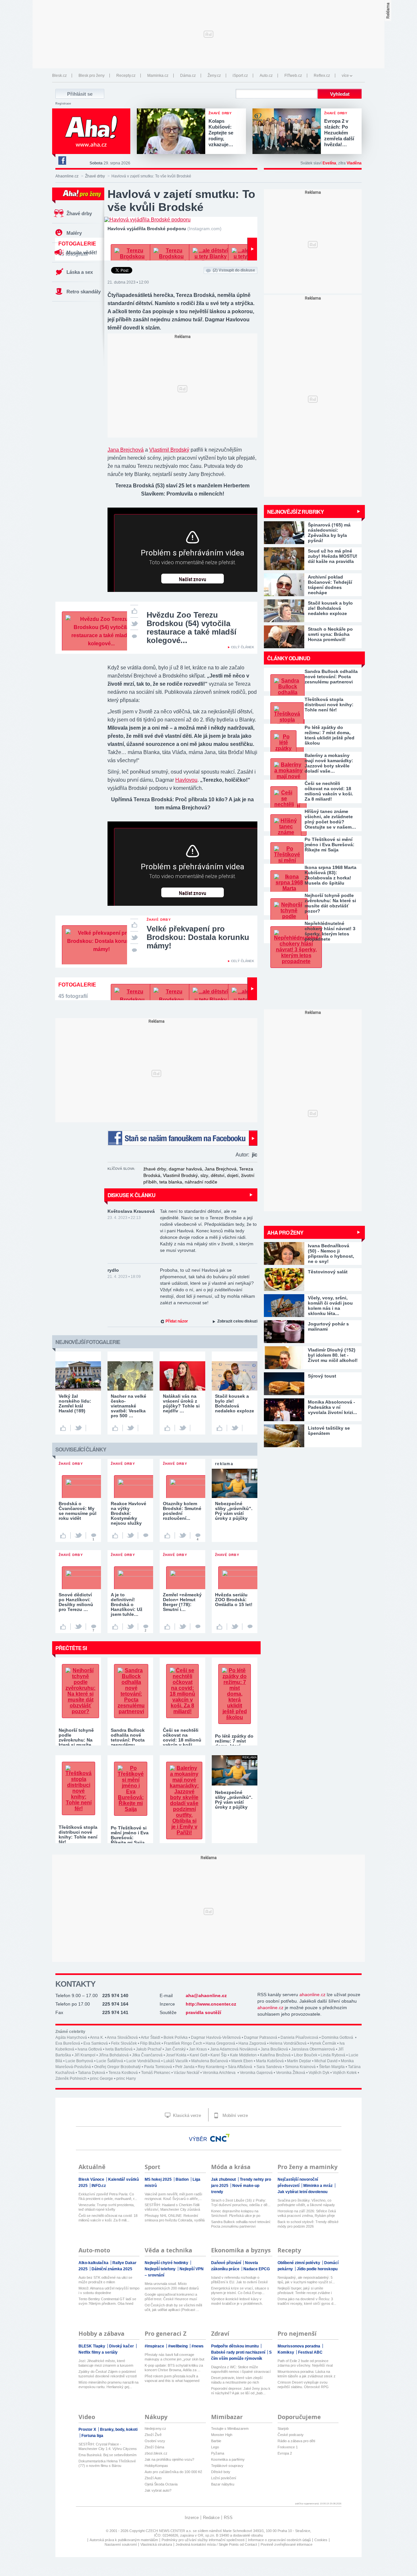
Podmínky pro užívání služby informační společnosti (203, 2540)
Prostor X (88, 2429)
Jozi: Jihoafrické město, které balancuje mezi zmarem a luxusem (106, 2363)
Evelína (329, 163)
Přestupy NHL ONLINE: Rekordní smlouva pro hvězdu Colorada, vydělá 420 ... (175, 2218)
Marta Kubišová (270, 2061)
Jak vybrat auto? (158, 2490)
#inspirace (155, 2346)
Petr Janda (185, 2067)
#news (198, 2346)
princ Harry (126, 2079)
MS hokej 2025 (159, 2179)
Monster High (222, 2435)
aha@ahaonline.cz (206, 1995)
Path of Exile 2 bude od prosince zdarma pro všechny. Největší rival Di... (305, 2363)
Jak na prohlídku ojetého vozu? (169, 2459)
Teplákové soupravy (227, 2466)
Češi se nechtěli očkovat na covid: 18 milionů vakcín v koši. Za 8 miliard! (329, 791)
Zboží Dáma (154, 2447)
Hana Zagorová (252, 2043)
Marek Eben (242, 2061)
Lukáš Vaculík (176, 2061)
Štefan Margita (332, 2067)
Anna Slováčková (122, 2037)
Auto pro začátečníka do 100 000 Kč (173, 2472)
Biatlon (183, 2179)
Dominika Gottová (338, 2037)
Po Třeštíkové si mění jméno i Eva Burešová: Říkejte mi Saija (330, 845)
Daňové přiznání (227, 2263)
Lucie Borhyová (79, 2061)
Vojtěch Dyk (319, 2073)
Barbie (216, 2441)
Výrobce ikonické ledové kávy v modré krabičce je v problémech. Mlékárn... (237, 2301)
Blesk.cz (59, 76)
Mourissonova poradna (299, 2346)
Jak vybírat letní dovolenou (302, 2192)
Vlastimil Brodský (169, 450)
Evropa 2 (285, 2453)
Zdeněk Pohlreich (71, 2079)
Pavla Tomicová (158, 2067)
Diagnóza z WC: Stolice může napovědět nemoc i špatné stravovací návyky (241, 2369)
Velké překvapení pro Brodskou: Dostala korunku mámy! (198, 937)
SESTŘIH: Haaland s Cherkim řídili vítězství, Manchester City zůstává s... (172, 2207)
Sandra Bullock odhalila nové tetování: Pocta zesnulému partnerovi (331, 677)
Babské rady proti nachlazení (239, 2352)
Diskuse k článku (131, 1195)
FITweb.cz (293, 76)
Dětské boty (221, 2472)
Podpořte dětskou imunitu (235, 2346)
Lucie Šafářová (110, 2061)
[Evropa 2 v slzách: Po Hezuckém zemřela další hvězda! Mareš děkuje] (288, 132)
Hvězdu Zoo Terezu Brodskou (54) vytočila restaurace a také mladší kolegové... (192, 628)
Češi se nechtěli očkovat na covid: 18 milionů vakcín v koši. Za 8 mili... (108, 2218)
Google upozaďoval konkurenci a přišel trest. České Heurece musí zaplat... (171, 2297)
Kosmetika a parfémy (228, 2459)
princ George (101, 2079)
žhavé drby (155, 1169)
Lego (215, 2447)
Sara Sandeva (269, 2067)
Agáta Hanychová (71, 2037)
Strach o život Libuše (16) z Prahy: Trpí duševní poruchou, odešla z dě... (241, 2203)
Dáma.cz (188, 76)
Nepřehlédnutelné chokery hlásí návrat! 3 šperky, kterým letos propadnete (330, 931)
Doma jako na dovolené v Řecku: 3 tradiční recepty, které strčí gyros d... (307, 2301)
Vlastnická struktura (156, 2544)
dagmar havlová (185, 1169)
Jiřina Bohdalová (114, 2055)
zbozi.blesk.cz (156, 2453)
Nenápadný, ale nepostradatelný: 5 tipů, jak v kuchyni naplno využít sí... (306, 2280)
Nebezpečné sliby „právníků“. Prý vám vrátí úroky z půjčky (234, 1800)
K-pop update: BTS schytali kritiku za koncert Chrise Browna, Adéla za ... (174, 2368)
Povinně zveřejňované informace (287, 2544)
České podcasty (291, 2435)
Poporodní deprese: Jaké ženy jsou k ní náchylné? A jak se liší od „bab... (241, 2391)
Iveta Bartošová (119, 2049)
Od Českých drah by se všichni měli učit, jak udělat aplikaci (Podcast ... (173, 2307)
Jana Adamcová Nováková (234, 2049)
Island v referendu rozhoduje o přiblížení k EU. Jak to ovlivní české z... (239, 2280)
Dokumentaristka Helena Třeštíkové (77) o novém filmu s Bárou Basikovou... (107, 2464)
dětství (218, 1175)
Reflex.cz (322, 76)
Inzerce (192, 2518)
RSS (228, 2518)
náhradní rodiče (201, 1182)
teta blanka (171, 1182)
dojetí (233, 1175)
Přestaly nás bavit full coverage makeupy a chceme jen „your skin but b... (174, 2357)
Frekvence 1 (288, 2447)
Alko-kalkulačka (94, 2263)
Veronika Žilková (291, 2073)
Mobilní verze (235, 2115)
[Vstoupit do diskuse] (134, 636)
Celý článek (243, 647)
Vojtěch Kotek (345, 2073)
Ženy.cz (214, 76)
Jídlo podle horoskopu (317, 2269)
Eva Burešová (68, 2043)
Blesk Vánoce (92, 2179)
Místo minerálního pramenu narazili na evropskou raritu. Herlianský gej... (108, 2385)
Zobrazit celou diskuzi (237, 1321)
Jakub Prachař (149, 2049)
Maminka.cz (158, 76)
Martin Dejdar (299, 2061)
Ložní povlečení (224, 2478)
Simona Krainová (300, 2067)
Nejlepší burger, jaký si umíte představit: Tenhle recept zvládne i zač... (305, 2291)
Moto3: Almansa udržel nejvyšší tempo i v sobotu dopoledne (109, 2290)
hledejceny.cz (155, 2429)
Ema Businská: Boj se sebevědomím (108, 2455)
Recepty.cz (126, 76)
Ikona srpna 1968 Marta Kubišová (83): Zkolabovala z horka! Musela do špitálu (331, 875)
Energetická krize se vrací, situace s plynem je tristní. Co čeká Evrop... (240, 2290)
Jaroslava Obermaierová (313, 2049)
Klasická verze (186, 2115)
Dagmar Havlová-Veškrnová (216, 2037)
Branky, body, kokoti (119, 2429)
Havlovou (186, 780)
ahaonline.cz (312, 1995)
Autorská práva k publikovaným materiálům (124, 2540)
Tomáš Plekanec (156, 2073)
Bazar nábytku (223, 2484)
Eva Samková (96, 2043)
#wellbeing (178, 2346)
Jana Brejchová (126, 450)
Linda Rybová (333, 2055)
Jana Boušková (274, 2049)
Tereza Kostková (123, 2073)
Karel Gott (198, 2055)
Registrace (63, 104)
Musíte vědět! (82, 252)
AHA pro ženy (285, 1232)
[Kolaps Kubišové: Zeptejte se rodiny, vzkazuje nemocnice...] (173, 132)
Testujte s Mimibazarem (230, 2429)
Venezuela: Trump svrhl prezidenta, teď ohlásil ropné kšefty (107, 2207)
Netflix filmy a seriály (98, 2352)
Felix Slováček (124, 2043)
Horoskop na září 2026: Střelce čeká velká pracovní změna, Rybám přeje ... (307, 2213)
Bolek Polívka (176, 2037)
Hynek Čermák (323, 2043)
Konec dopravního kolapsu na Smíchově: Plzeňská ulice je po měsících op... (236, 2213)
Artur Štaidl (151, 2037)
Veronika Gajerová (256, 2073)
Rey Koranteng (211, 2067)
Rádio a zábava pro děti (296, 2441)
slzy (204, 1175)
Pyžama (218, 2453)
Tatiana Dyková (92, 2073)
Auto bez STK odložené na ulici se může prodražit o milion (105, 2280)
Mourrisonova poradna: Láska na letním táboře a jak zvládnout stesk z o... (307, 2374)
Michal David (326, 2061)
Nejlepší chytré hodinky (167, 2263)
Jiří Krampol (85, 2055)
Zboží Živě (153, 2435)
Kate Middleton (243, 2055)
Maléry (74, 233)
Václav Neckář (187, 2073)
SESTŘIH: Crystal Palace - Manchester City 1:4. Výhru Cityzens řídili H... (108, 2447)
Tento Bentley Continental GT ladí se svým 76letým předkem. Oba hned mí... (107, 2301)
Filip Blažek (150, 2043)
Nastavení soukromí (121, 2544)
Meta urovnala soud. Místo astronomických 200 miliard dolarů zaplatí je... (172, 2286)
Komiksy (286, 2352)
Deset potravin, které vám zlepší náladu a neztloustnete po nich (237, 2380)
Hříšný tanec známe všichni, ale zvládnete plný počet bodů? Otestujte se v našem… (330, 819)
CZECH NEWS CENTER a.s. (169, 2531)
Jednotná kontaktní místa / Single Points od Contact (216, 2544)
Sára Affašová (240, 2067)
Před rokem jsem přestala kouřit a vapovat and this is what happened (172, 2378)
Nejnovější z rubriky (295, 512)
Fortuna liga (92, 2436)
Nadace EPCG (257, 2269)
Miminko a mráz (318, 2186)
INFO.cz (99, 2186)
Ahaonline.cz (67, 176)
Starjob (283, 2429)
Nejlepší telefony (161, 2269)
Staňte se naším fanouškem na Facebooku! (182, 1138)
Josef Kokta (176, 2055)
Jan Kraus (198, 2049)
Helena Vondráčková (288, 2043)
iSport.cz (240, 76)
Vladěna (354, 163)
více (345, 76)
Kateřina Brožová (275, 2055)
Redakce (211, 2518)
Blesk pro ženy (92, 76)
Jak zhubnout (224, 2179)
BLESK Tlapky (92, 2346)
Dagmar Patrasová (261, 2037)
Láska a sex (80, 272)
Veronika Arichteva (220, 2073)
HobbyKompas (156, 2466)
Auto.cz (266, 76)
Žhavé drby (95, 176)
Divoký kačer (122, 2346)
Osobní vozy (155, 2441)
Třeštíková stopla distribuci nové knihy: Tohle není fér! (329, 705)
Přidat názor (177, 1321)
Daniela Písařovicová (299, 2037)
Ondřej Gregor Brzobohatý (117, 2067)
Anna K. (97, 2037)
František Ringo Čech (183, 2043)
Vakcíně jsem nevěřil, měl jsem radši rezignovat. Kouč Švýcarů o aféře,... (173, 2196)
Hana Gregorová (220, 2043)
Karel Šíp (219, 2055)
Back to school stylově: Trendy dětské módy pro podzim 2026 (308, 2224)
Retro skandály (84, 292)
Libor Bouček (306, 2055)
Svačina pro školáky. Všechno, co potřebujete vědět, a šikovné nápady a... (306, 2203)
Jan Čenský (175, 2049)
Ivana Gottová (90, 2049)
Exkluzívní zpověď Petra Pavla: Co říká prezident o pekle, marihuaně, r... (108, 2196)
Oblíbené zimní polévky (299, 2263)
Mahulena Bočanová (210, 2061)
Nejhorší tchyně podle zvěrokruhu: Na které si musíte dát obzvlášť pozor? (330, 903)
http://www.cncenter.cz (211, 2004)
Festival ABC (310, 2352)
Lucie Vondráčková (143, 2061)
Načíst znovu (193, 580)
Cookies (321, 2540)
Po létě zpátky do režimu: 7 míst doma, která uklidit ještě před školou (330, 735)
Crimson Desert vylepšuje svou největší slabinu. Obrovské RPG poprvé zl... (303, 2385)
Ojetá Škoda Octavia (161, 2484)
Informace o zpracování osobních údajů (279, 2540)
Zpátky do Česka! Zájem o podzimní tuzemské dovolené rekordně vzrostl (108, 2374)
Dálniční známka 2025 (112, 2269)
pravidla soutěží (203, 2012)
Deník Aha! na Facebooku (62, 161)
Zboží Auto (153, 2478)
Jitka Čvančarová (147, 2055)
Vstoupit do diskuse (234, 270)
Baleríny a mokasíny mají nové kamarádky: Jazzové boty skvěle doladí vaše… (329, 763)
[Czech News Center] (220, 2138)
